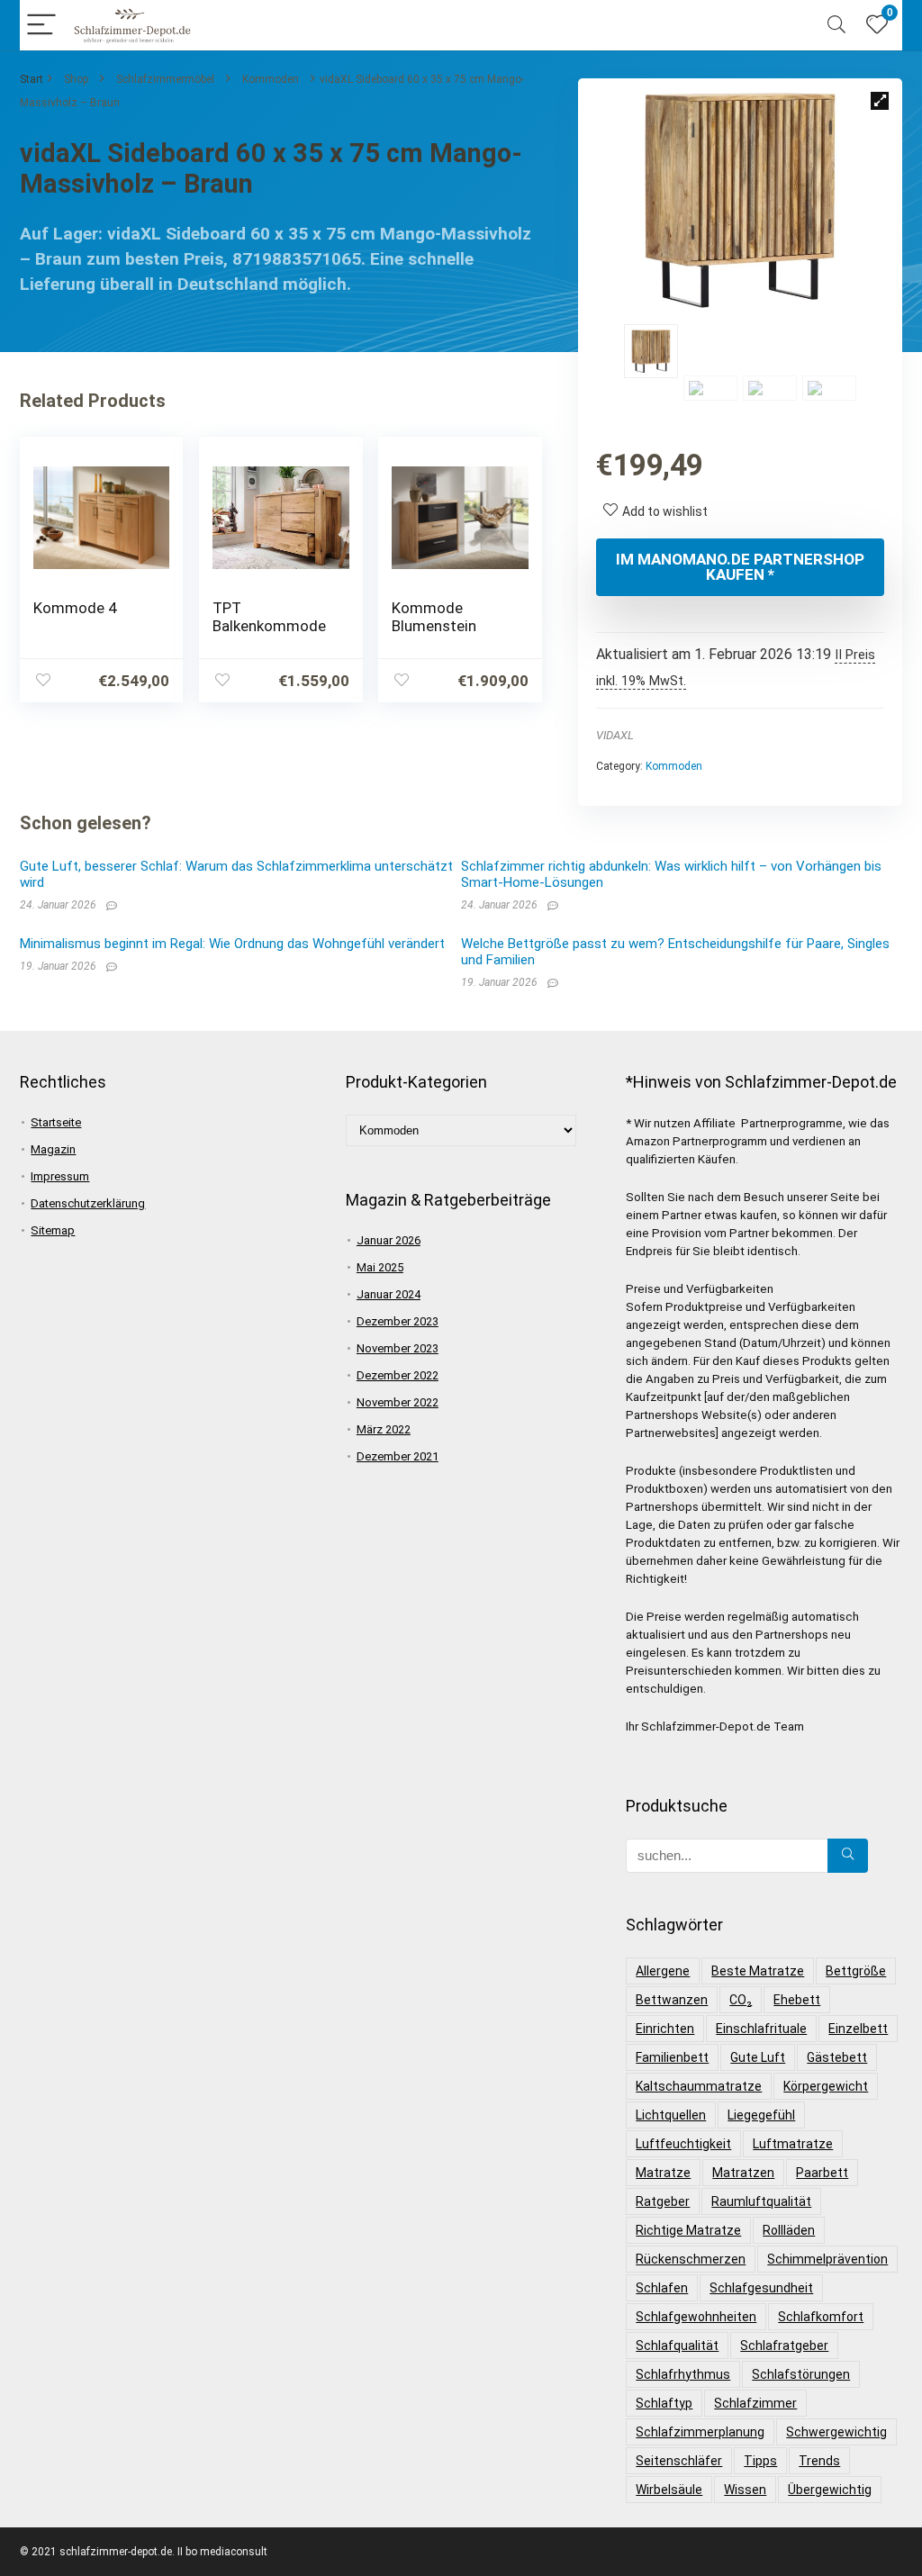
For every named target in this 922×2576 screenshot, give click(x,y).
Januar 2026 (389, 1240)
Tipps (760, 2461)
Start (32, 79)
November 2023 (398, 1348)
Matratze (663, 2173)
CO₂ (741, 2000)
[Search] (836, 26)
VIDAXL (615, 735)
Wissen (745, 2490)
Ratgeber (663, 2201)
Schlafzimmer (755, 2403)
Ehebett (797, 2000)
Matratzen (743, 2173)
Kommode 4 (75, 608)
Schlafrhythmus (683, 2374)
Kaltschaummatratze (699, 2086)
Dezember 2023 (398, 1321)
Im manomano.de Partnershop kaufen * (740, 567)
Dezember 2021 (398, 1456)
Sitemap (53, 1230)
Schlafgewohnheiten (696, 2317)
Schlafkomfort (821, 2317)
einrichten (665, 2029)
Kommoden (271, 79)
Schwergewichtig (836, 2432)
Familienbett (672, 2057)
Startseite (56, 1122)
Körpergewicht (826, 2086)
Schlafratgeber (784, 2346)
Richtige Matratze (688, 2230)
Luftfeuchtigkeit (683, 2144)
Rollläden (789, 2230)
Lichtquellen (671, 2115)
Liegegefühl (761, 2115)
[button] (880, 101)
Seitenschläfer (679, 2461)
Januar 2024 (389, 1294)
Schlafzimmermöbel (165, 79)
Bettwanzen (672, 2000)
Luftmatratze (793, 2144)
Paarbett (822, 2173)
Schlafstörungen (801, 2374)
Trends (819, 2461)
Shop (76, 79)
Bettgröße (856, 1971)
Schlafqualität (677, 2346)
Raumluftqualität (761, 2201)
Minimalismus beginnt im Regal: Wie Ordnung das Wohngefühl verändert (232, 944)
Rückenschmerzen (691, 2259)
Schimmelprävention (827, 2259)
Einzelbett (858, 2029)
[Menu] (41, 26)
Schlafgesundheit (761, 2288)
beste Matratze (758, 1971)
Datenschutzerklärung (88, 1203)
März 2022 (384, 1429)
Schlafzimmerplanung (700, 2432)
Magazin (53, 1149)
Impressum (60, 1176)
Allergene (663, 1971)
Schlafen (662, 2288)
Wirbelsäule (669, 2490)
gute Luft (758, 2057)
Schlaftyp (664, 2403)
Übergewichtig (830, 2490)
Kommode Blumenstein (434, 617)
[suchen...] (848, 1856)
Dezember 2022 (398, 1375)
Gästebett (837, 2057)
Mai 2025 (380, 1267)
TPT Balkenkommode (269, 617)
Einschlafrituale (761, 2029)
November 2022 (398, 1402)
